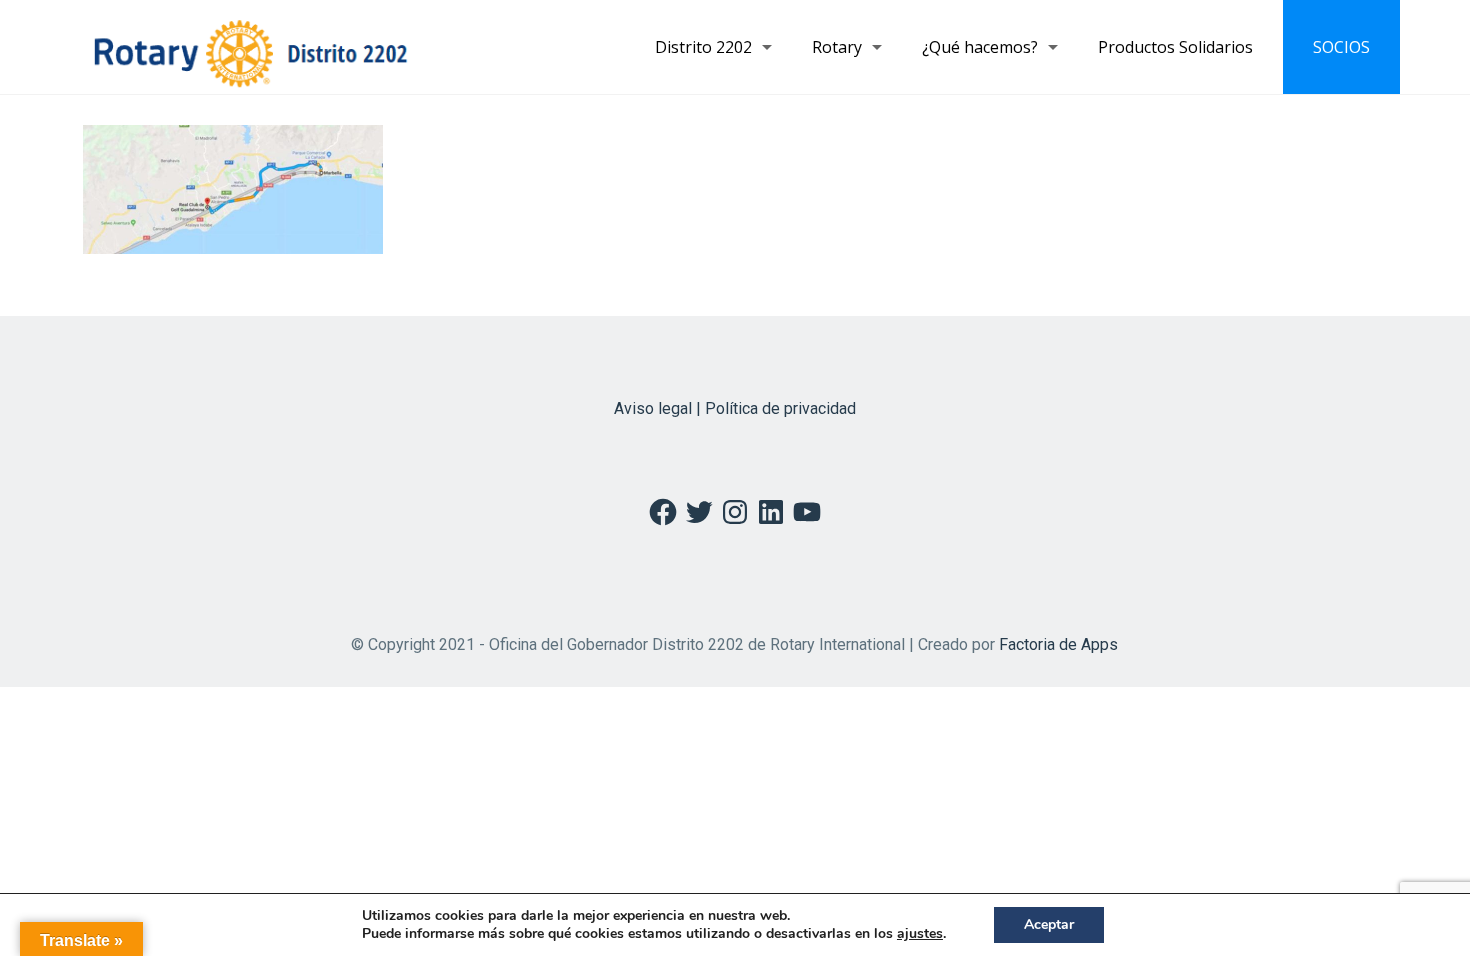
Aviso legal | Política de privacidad (735, 408)
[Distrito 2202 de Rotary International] (250, 47)
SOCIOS (1341, 47)
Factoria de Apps (1058, 644)
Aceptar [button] (1049, 924)
